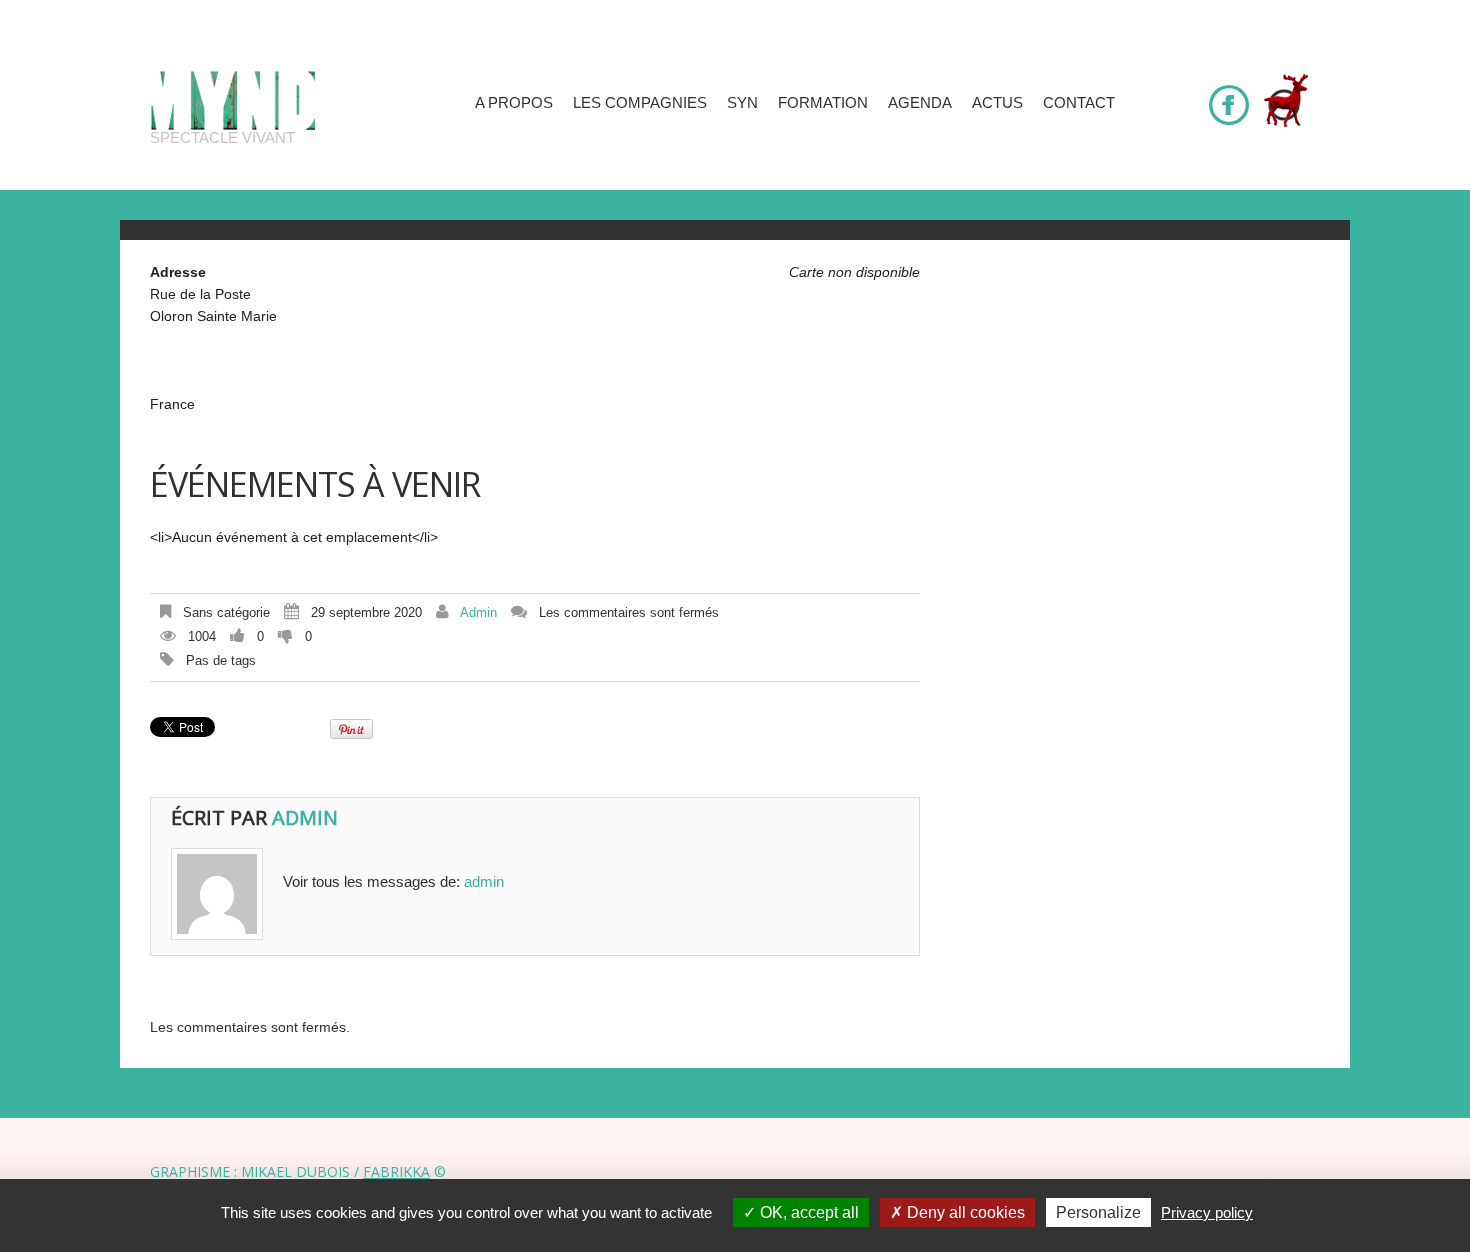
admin (478, 612)
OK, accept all (807, 1212)
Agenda (920, 102)
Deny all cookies (964, 1212)
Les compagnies (640, 102)
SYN (742, 102)
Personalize (1098, 1212)
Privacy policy (1207, 1212)
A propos (514, 102)
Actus (997, 102)
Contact (1079, 102)
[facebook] (1229, 96)
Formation (823, 102)
